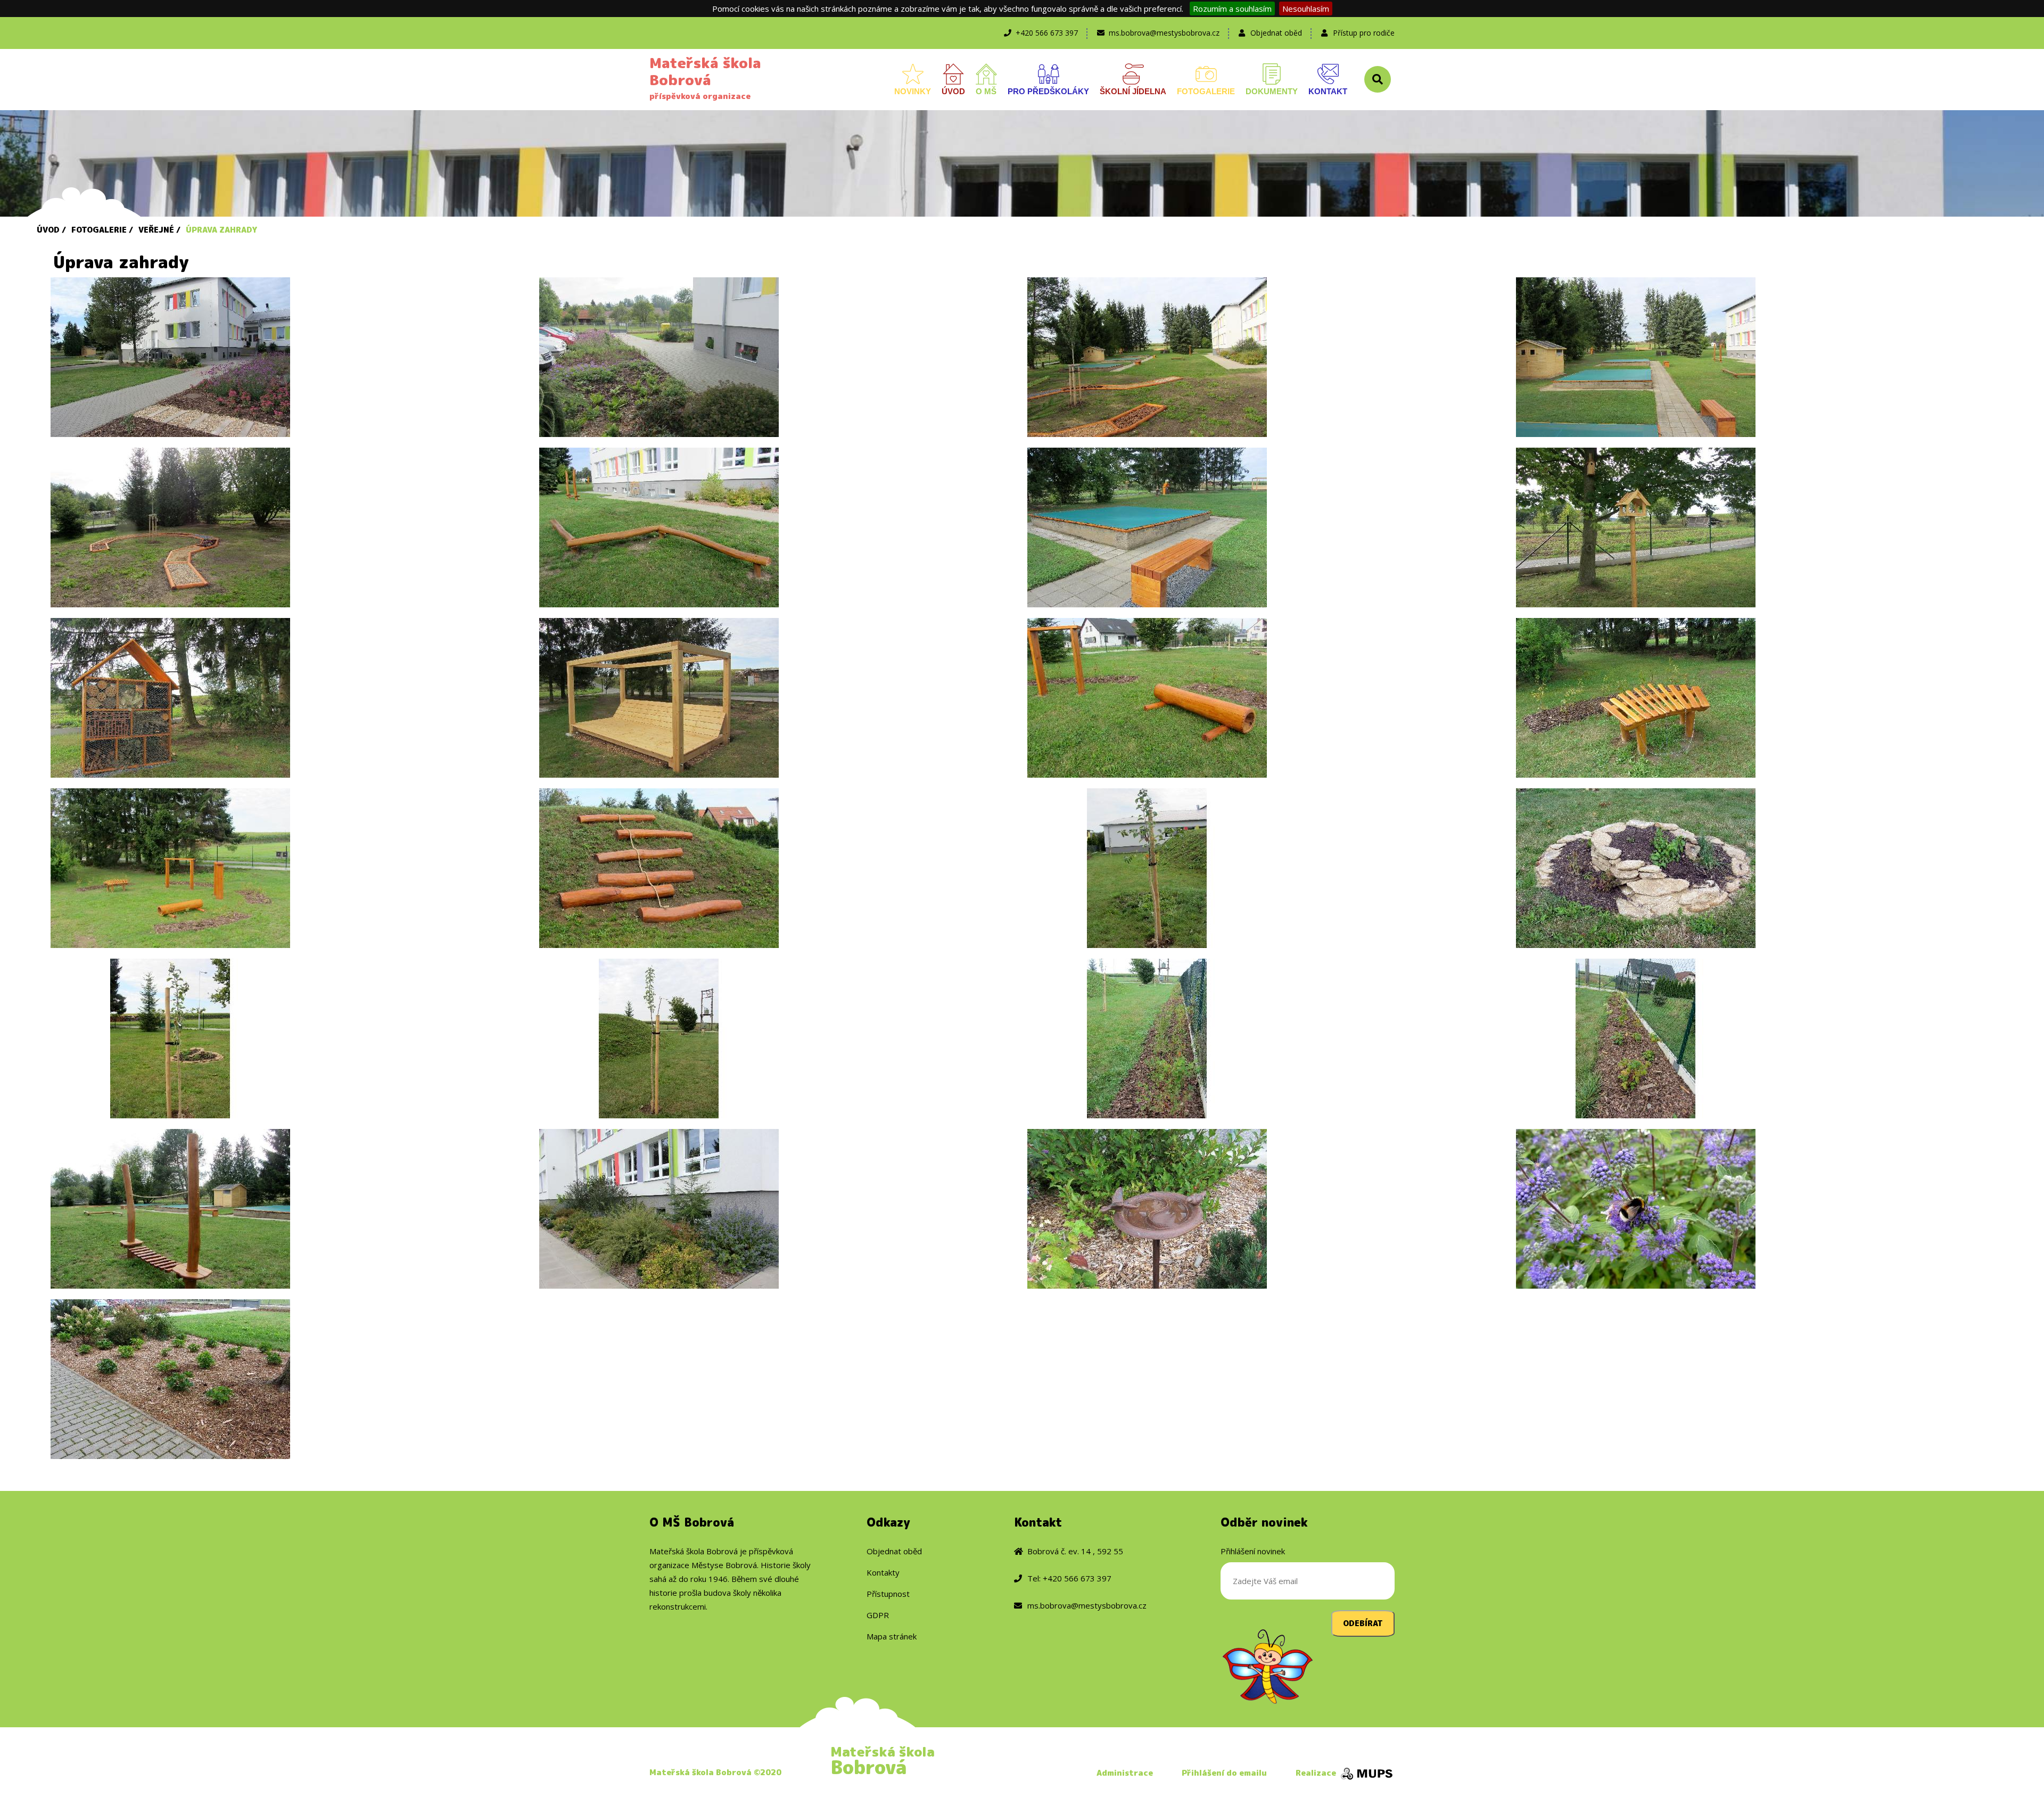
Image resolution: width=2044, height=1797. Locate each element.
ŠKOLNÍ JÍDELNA (1133, 91)
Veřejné (156, 230)
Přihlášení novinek (1253, 1551)
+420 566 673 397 (1047, 33)
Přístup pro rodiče (1364, 33)
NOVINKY (913, 91)
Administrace (1125, 1773)
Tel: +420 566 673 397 (1069, 1578)
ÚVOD (953, 91)
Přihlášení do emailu (1224, 1773)
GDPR (878, 1615)
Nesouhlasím (1306, 9)
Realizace (1317, 1773)
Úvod (48, 230)
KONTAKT (1328, 91)
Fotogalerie (99, 230)
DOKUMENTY (1272, 91)
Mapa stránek (892, 1636)
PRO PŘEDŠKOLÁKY (1048, 91)
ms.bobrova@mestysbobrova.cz (1164, 33)
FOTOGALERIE (1206, 91)
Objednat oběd (1276, 33)
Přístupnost (888, 1594)
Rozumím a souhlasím (1232, 9)
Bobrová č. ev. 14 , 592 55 (1075, 1551)
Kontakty (883, 1572)
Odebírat (1363, 1623)
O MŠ (986, 91)
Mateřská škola (883, 1760)
